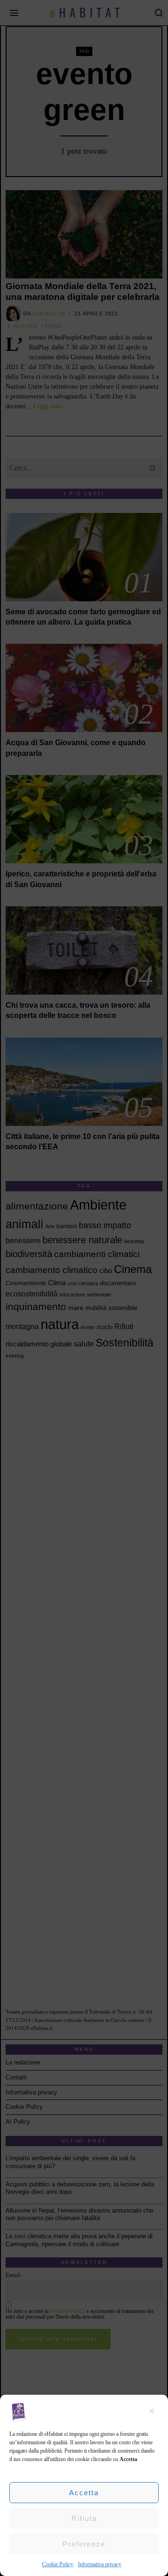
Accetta (84, 2493)
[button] (154, 2411)
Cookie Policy (58, 2564)
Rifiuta (84, 2518)
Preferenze (84, 2544)
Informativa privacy (100, 2564)
